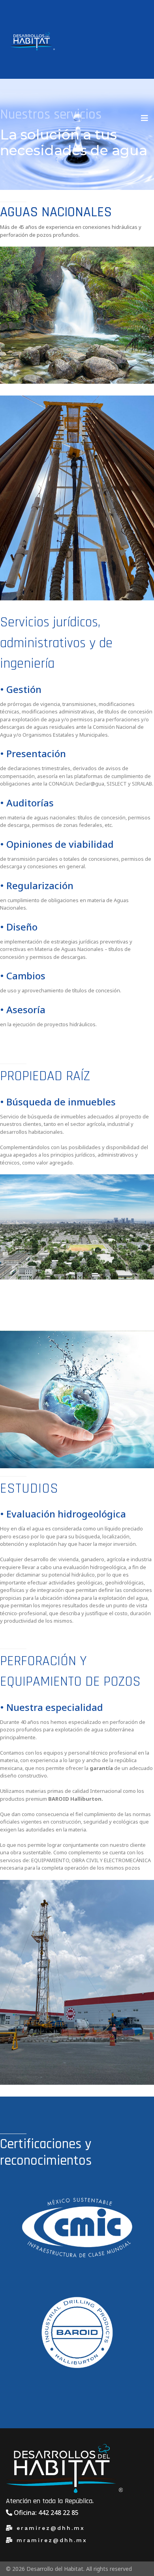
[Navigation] (145, 118)
